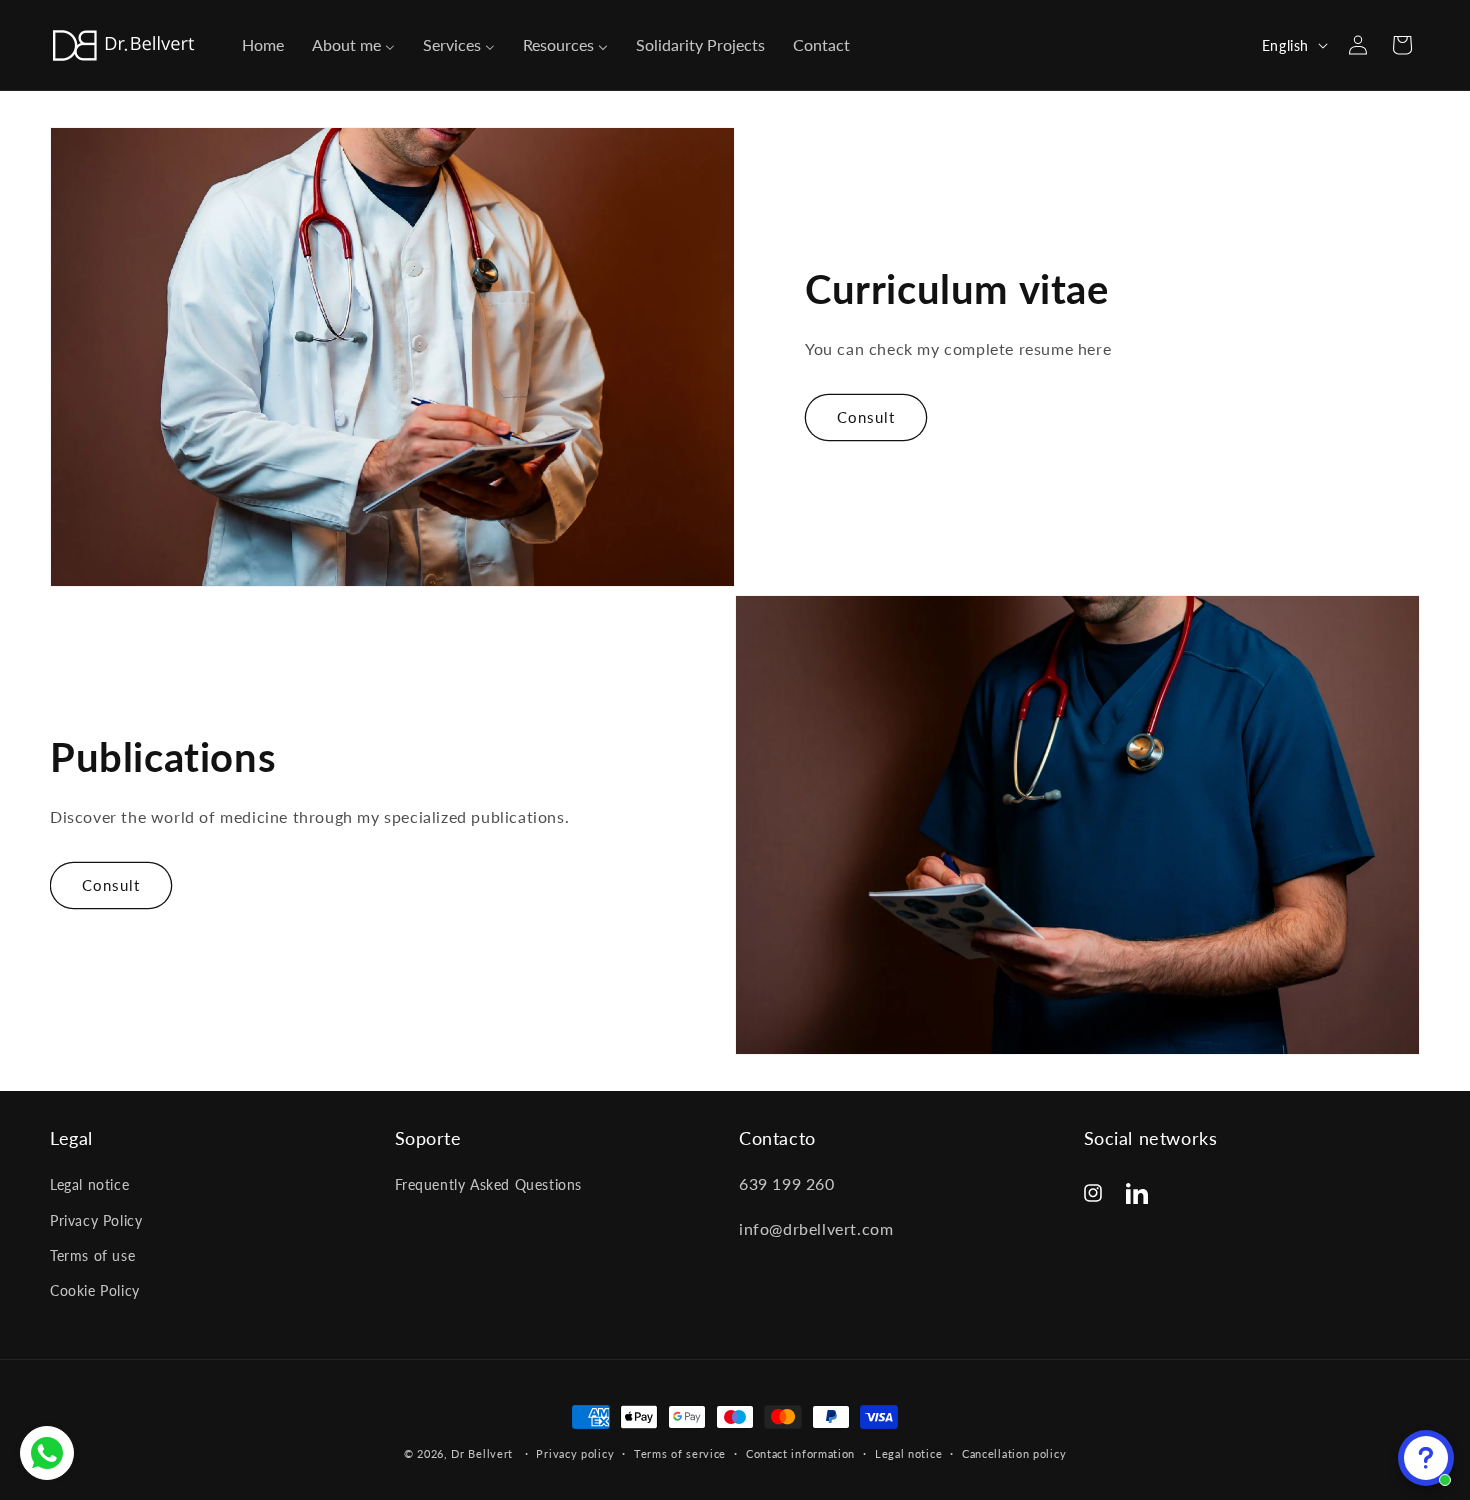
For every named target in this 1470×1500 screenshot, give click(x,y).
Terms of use (92, 1255)
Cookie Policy (95, 1290)
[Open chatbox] (1426, 1458)
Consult (866, 417)
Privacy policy (575, 1452)
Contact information (800, 1452)
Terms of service (680, 1452)
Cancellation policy (1014, 1452)
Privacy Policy (96, 1220)
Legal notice (89, 1185)
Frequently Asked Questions (489, 1185)
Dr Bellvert (482, 1453)
